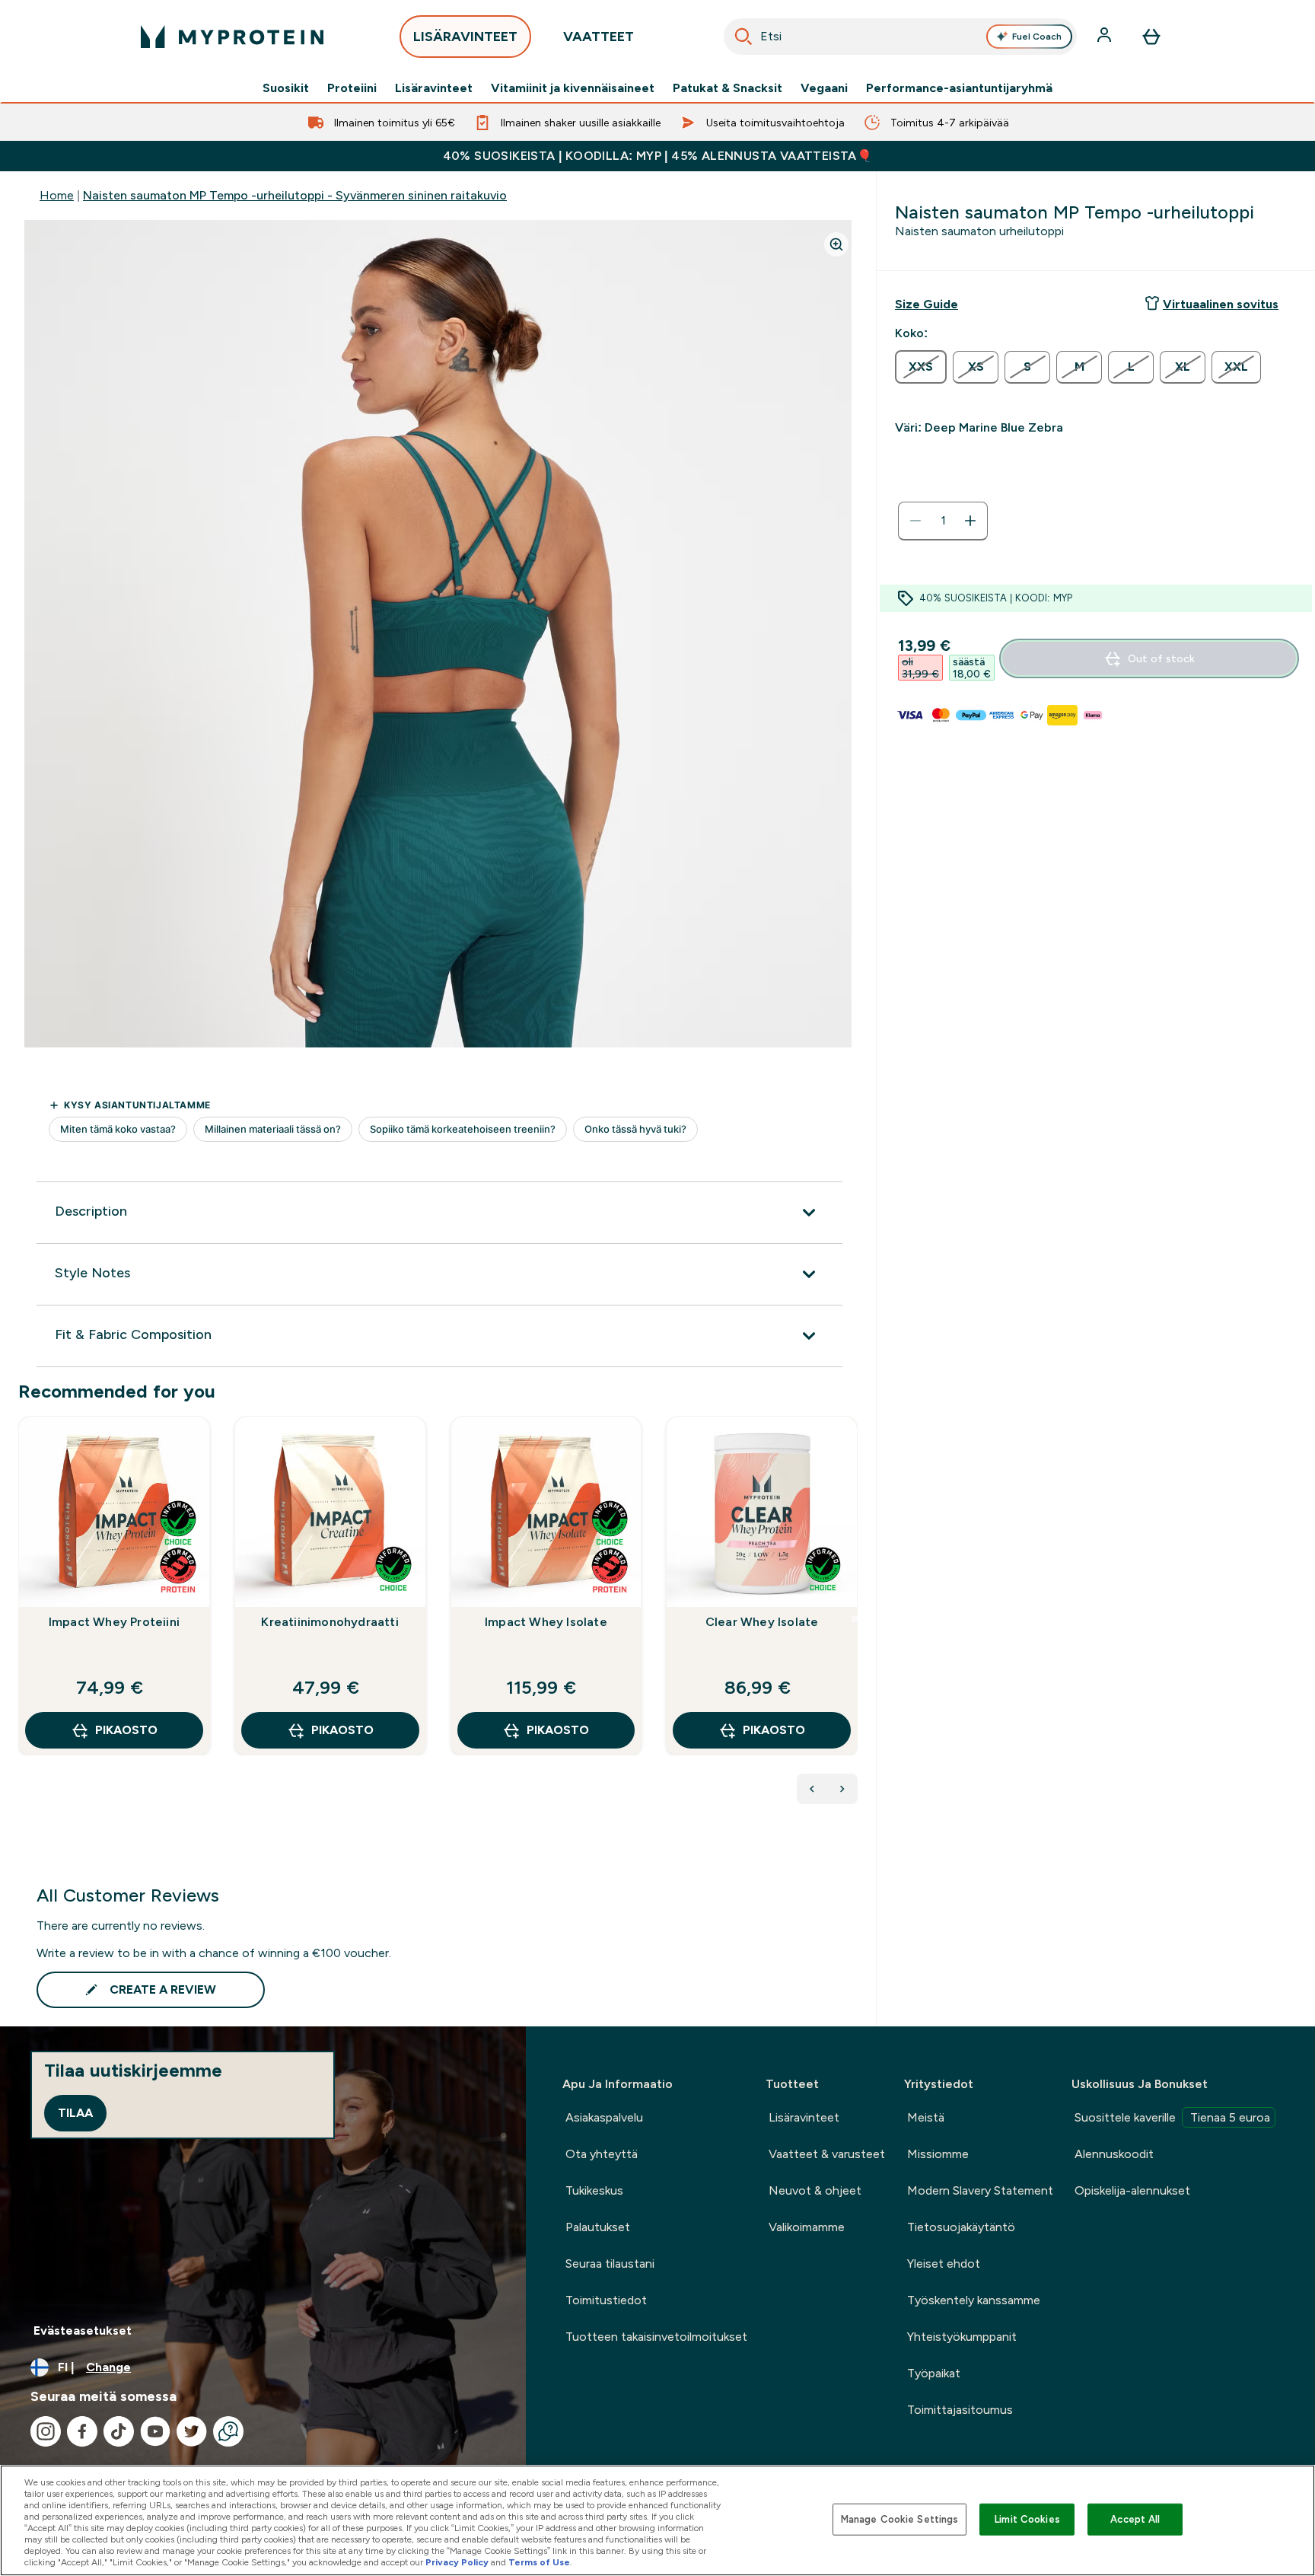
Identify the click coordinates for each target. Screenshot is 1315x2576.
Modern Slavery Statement (980, 2190)
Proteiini (352, 88)
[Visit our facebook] (82, 2431)
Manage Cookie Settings (900, 2519)
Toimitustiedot (606, 2300)
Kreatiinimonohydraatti (330, 1622)
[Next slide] (855, 1619)
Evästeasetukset (83, 2331)
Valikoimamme (807, 2227)
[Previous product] (812, 1789)
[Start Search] (743, 37)
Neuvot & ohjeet (815, 2190)
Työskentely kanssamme (974, 2300)
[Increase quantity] (970, 521)
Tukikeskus (594, 2190)
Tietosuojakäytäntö (961, 2227)
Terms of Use (539, 2562)
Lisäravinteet (434, 88)
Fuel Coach (1037, 37)
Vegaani (824, 88)
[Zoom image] (836, 244)
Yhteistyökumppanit (962, 2337)
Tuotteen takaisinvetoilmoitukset (656, 2337)
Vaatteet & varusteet (827, 2154)
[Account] (1106, 37)
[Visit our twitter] (192, 2431)
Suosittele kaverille (1172, 2117)
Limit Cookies (1027, 2519)
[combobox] (900, 37)
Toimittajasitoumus (960, 2410)
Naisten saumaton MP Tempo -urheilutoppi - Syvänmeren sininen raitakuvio (295, 195)
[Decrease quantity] (915, 521)
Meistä (926, 2117)
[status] (943, 521)
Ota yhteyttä (602, 2154)
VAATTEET (599, 37)
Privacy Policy (457, 2562)
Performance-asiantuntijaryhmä (959, 88)
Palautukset (598, 2227)
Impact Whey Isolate (546, 1622)
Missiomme (938, 2154)
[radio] (921, 367)
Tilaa (75, 2113)
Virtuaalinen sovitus (1221, 304)
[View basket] (1151, 37)
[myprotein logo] (232, 37)
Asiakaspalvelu (604, 2117)
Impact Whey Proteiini (114, 1622)
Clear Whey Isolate (762, 1622)
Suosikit (286, 88)
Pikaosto (126, 1730)
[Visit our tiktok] (119, 2431)
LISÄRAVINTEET (465, 37)
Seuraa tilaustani (610, 2264)
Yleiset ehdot (944, 2264)
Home (57, 195)
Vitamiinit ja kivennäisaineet (573, 88)
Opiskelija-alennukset (1132, 2190)
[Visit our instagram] (46, 2431)
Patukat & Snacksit (728, 88)
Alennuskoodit (1114, 2154)
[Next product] (842, 1789)
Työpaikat (934, 2373)
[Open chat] (228, 2431)
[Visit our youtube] (155, 2431)
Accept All (1135, 2519)
